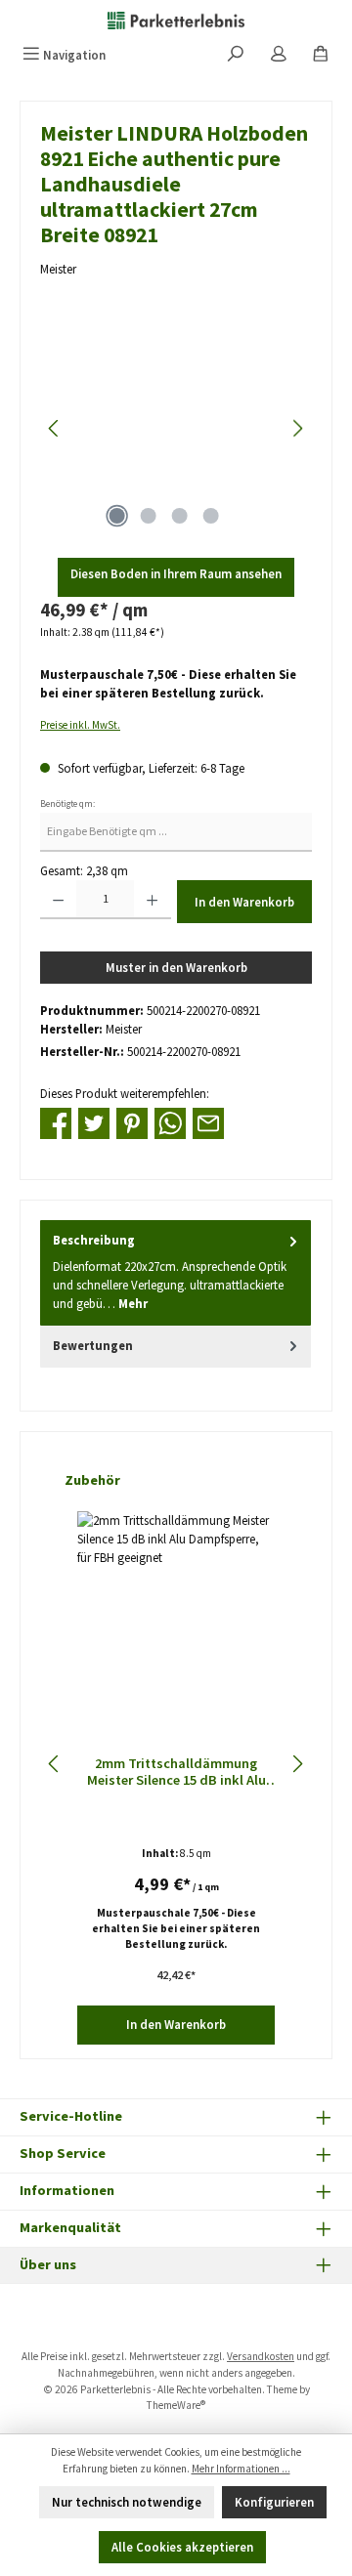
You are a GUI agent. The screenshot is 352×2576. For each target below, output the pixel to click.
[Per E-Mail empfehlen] (208, 1121)
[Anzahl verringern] (58, 900)
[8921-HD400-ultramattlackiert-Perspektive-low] (176, 428)
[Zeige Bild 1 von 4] (116, 516)
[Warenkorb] (321, 55)
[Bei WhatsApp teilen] (170, 1121)
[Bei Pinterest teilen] (132, 1121)
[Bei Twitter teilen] (94, 1121)
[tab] (176, 1272)
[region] (176, 428)
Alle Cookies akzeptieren (182, 2547)
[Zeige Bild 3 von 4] (179, 516)
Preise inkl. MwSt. (80, 725)
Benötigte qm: (67, 804)
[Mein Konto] (279, 55)
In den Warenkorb (244, 902)
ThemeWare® (176, 2405)
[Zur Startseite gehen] (176, 20)
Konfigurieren (274, 2502)
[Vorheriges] (55, 428)
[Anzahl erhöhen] (152, 900)
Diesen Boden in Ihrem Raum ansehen (176, 573)
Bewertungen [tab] (93, 1345)
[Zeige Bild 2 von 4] (148, 516)
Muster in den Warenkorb (176, 967)
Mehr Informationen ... (241, 2469)
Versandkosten (261, 2356)
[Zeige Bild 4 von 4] (210, 516)
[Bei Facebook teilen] (56, 1121)
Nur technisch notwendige (127, 2502)
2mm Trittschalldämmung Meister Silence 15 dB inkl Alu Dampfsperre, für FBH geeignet (176, 1773)
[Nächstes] (297, 428)
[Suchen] (236, 55)
